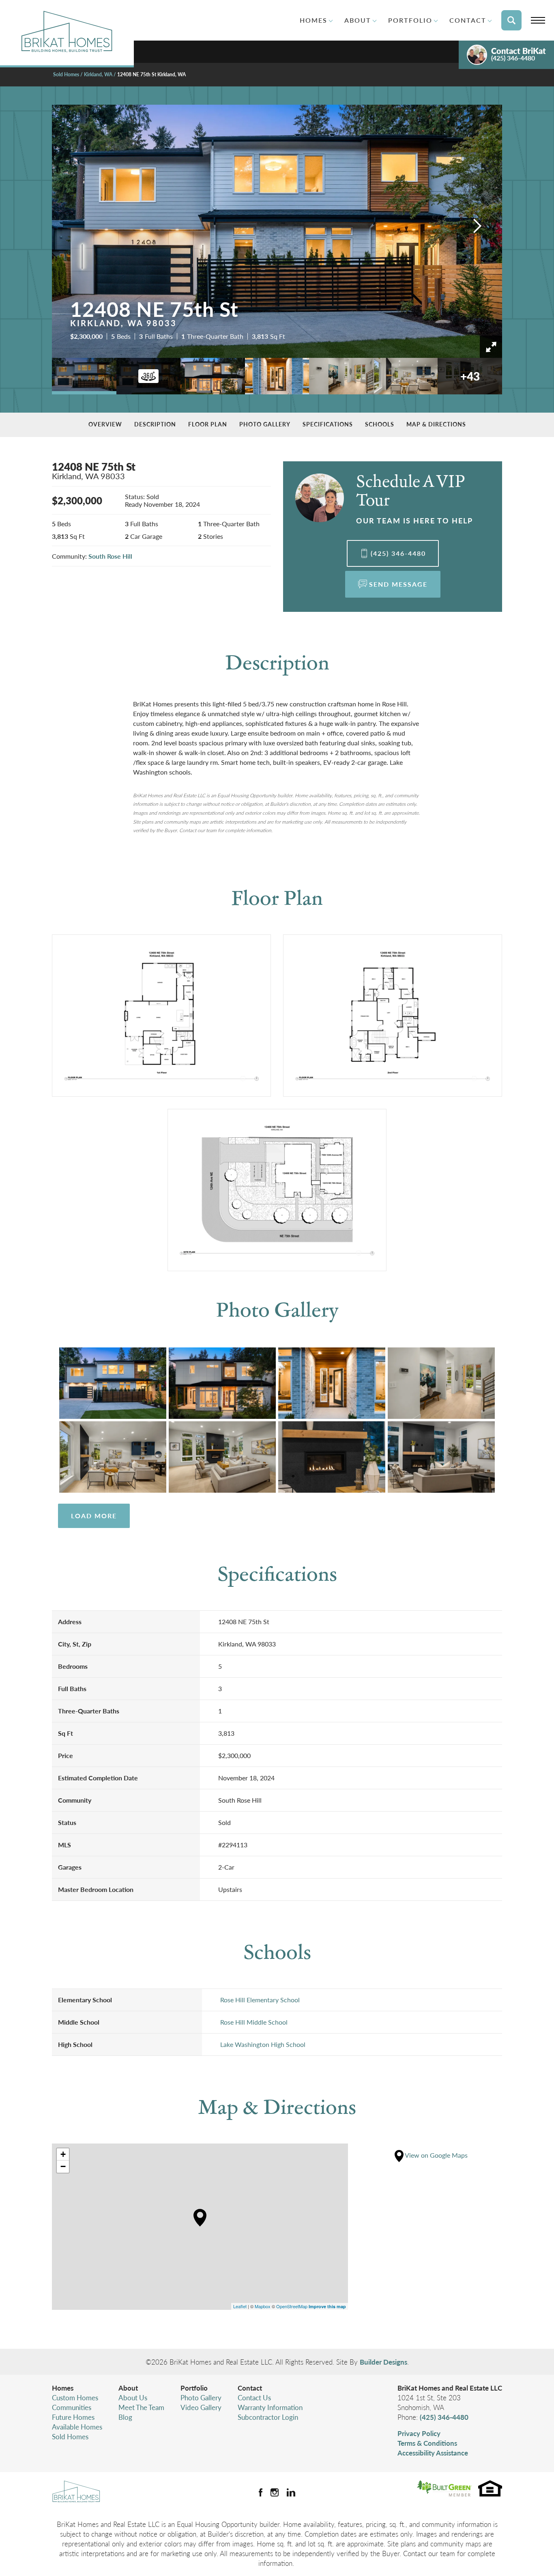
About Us (133, 2397)
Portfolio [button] (410, 20)
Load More (94, 1516)
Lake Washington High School (263, 2044)
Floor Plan (208, 424)
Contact (250, 2388)
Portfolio (194, 2388)
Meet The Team (141, 2407)
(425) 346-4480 (444, 2417)
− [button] (63, 2166)
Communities (72, 2407)
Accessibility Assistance (433, 2453)
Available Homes (77, 2427)
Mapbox (263, 2306)
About (128, 2388)
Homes (63, 2388)
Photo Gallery (265, 424)
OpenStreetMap (292, 2306)
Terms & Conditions (427, 2443)
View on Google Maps (436, 2155)
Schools (380, 424)
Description (155, 424)
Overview (105, 424)
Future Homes (73, 2417)
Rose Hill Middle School (254, 2022)
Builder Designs (383, 2362)
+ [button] (63, 2154)
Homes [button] (314, 20)
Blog (125, 2417)
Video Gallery (201, 2407)
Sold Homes (66, 74)
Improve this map (327, 2306)
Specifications (328, 424)
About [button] (358, 20)
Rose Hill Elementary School (260, 2000)
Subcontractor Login (268, 2417)
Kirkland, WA (98, 74)
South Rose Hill (110, 556)
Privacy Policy (419, 2433)
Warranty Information (270, 2407)
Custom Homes (75, 2397)
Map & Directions (436, 424)
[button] (511, 20)
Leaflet (240, 2306)
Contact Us (254, 2397)
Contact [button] (468, 20)
